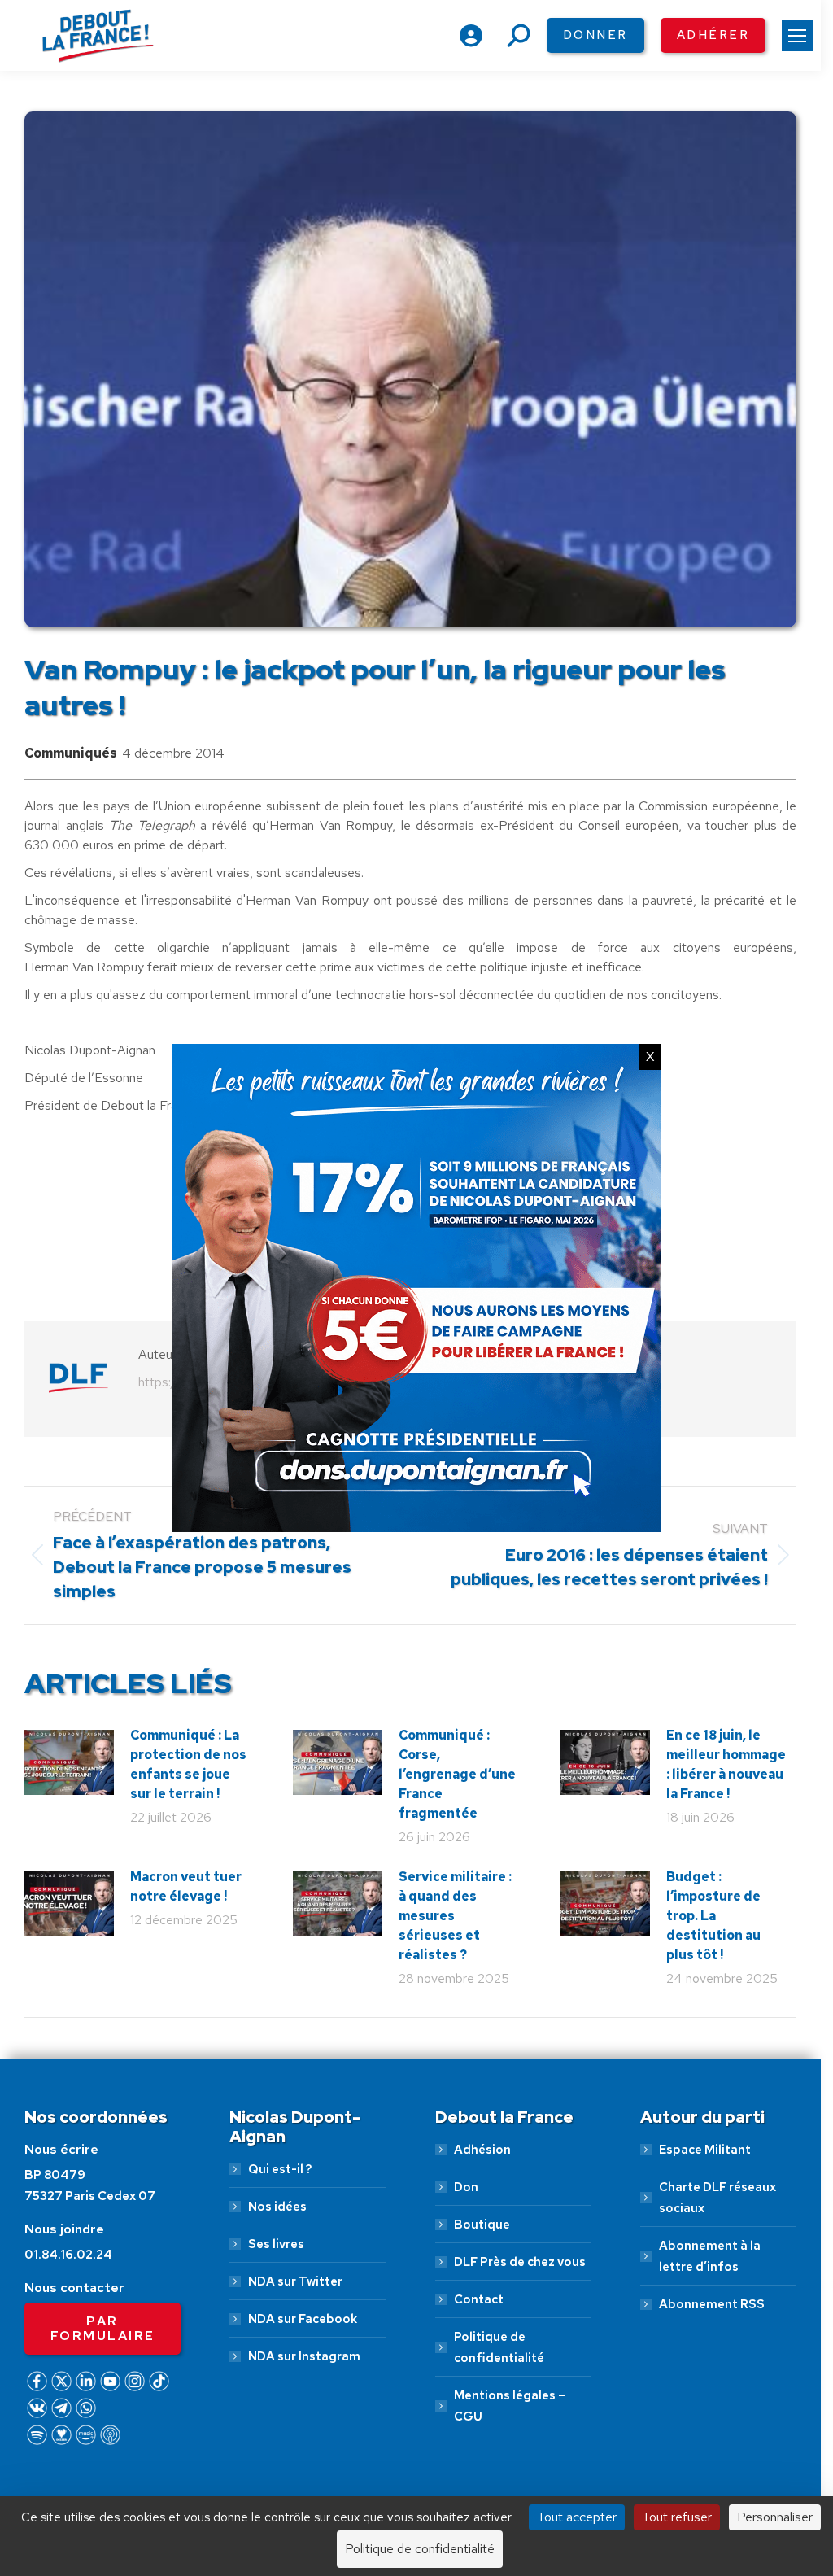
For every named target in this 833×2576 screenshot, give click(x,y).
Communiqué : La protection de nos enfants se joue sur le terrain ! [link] (188, 1764)
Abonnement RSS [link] (712, 2304)
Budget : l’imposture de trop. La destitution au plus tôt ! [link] (713, 1916)
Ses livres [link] (276, 2244)
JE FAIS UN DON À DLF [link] (417, 2478)
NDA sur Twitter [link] (295, 2281)
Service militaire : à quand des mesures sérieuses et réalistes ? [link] (455, 1916)
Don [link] (466, 2187)
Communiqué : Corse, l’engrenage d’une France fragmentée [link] (457, 1774)
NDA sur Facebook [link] (303, 2319)
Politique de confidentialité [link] (499, 2347)
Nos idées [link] (277, 2207)
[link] (797, 36)
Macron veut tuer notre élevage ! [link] (186, 1886)
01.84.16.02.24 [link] (68, 2255)
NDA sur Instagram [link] (304, 2356)
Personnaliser (775, 2517)
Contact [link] (479, 2299)
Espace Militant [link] (705, 2150)
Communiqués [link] (71, 753)
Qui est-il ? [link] (280, 2169)
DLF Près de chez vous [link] (520, 2262)
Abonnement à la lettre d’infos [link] (710, 2256)
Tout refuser (677, 2517)
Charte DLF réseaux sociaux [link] (717, 2198)
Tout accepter (577, 2517)
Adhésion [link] (482, 2150)
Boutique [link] (482, 2225)
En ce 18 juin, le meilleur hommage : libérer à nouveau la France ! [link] (726, 1764)
